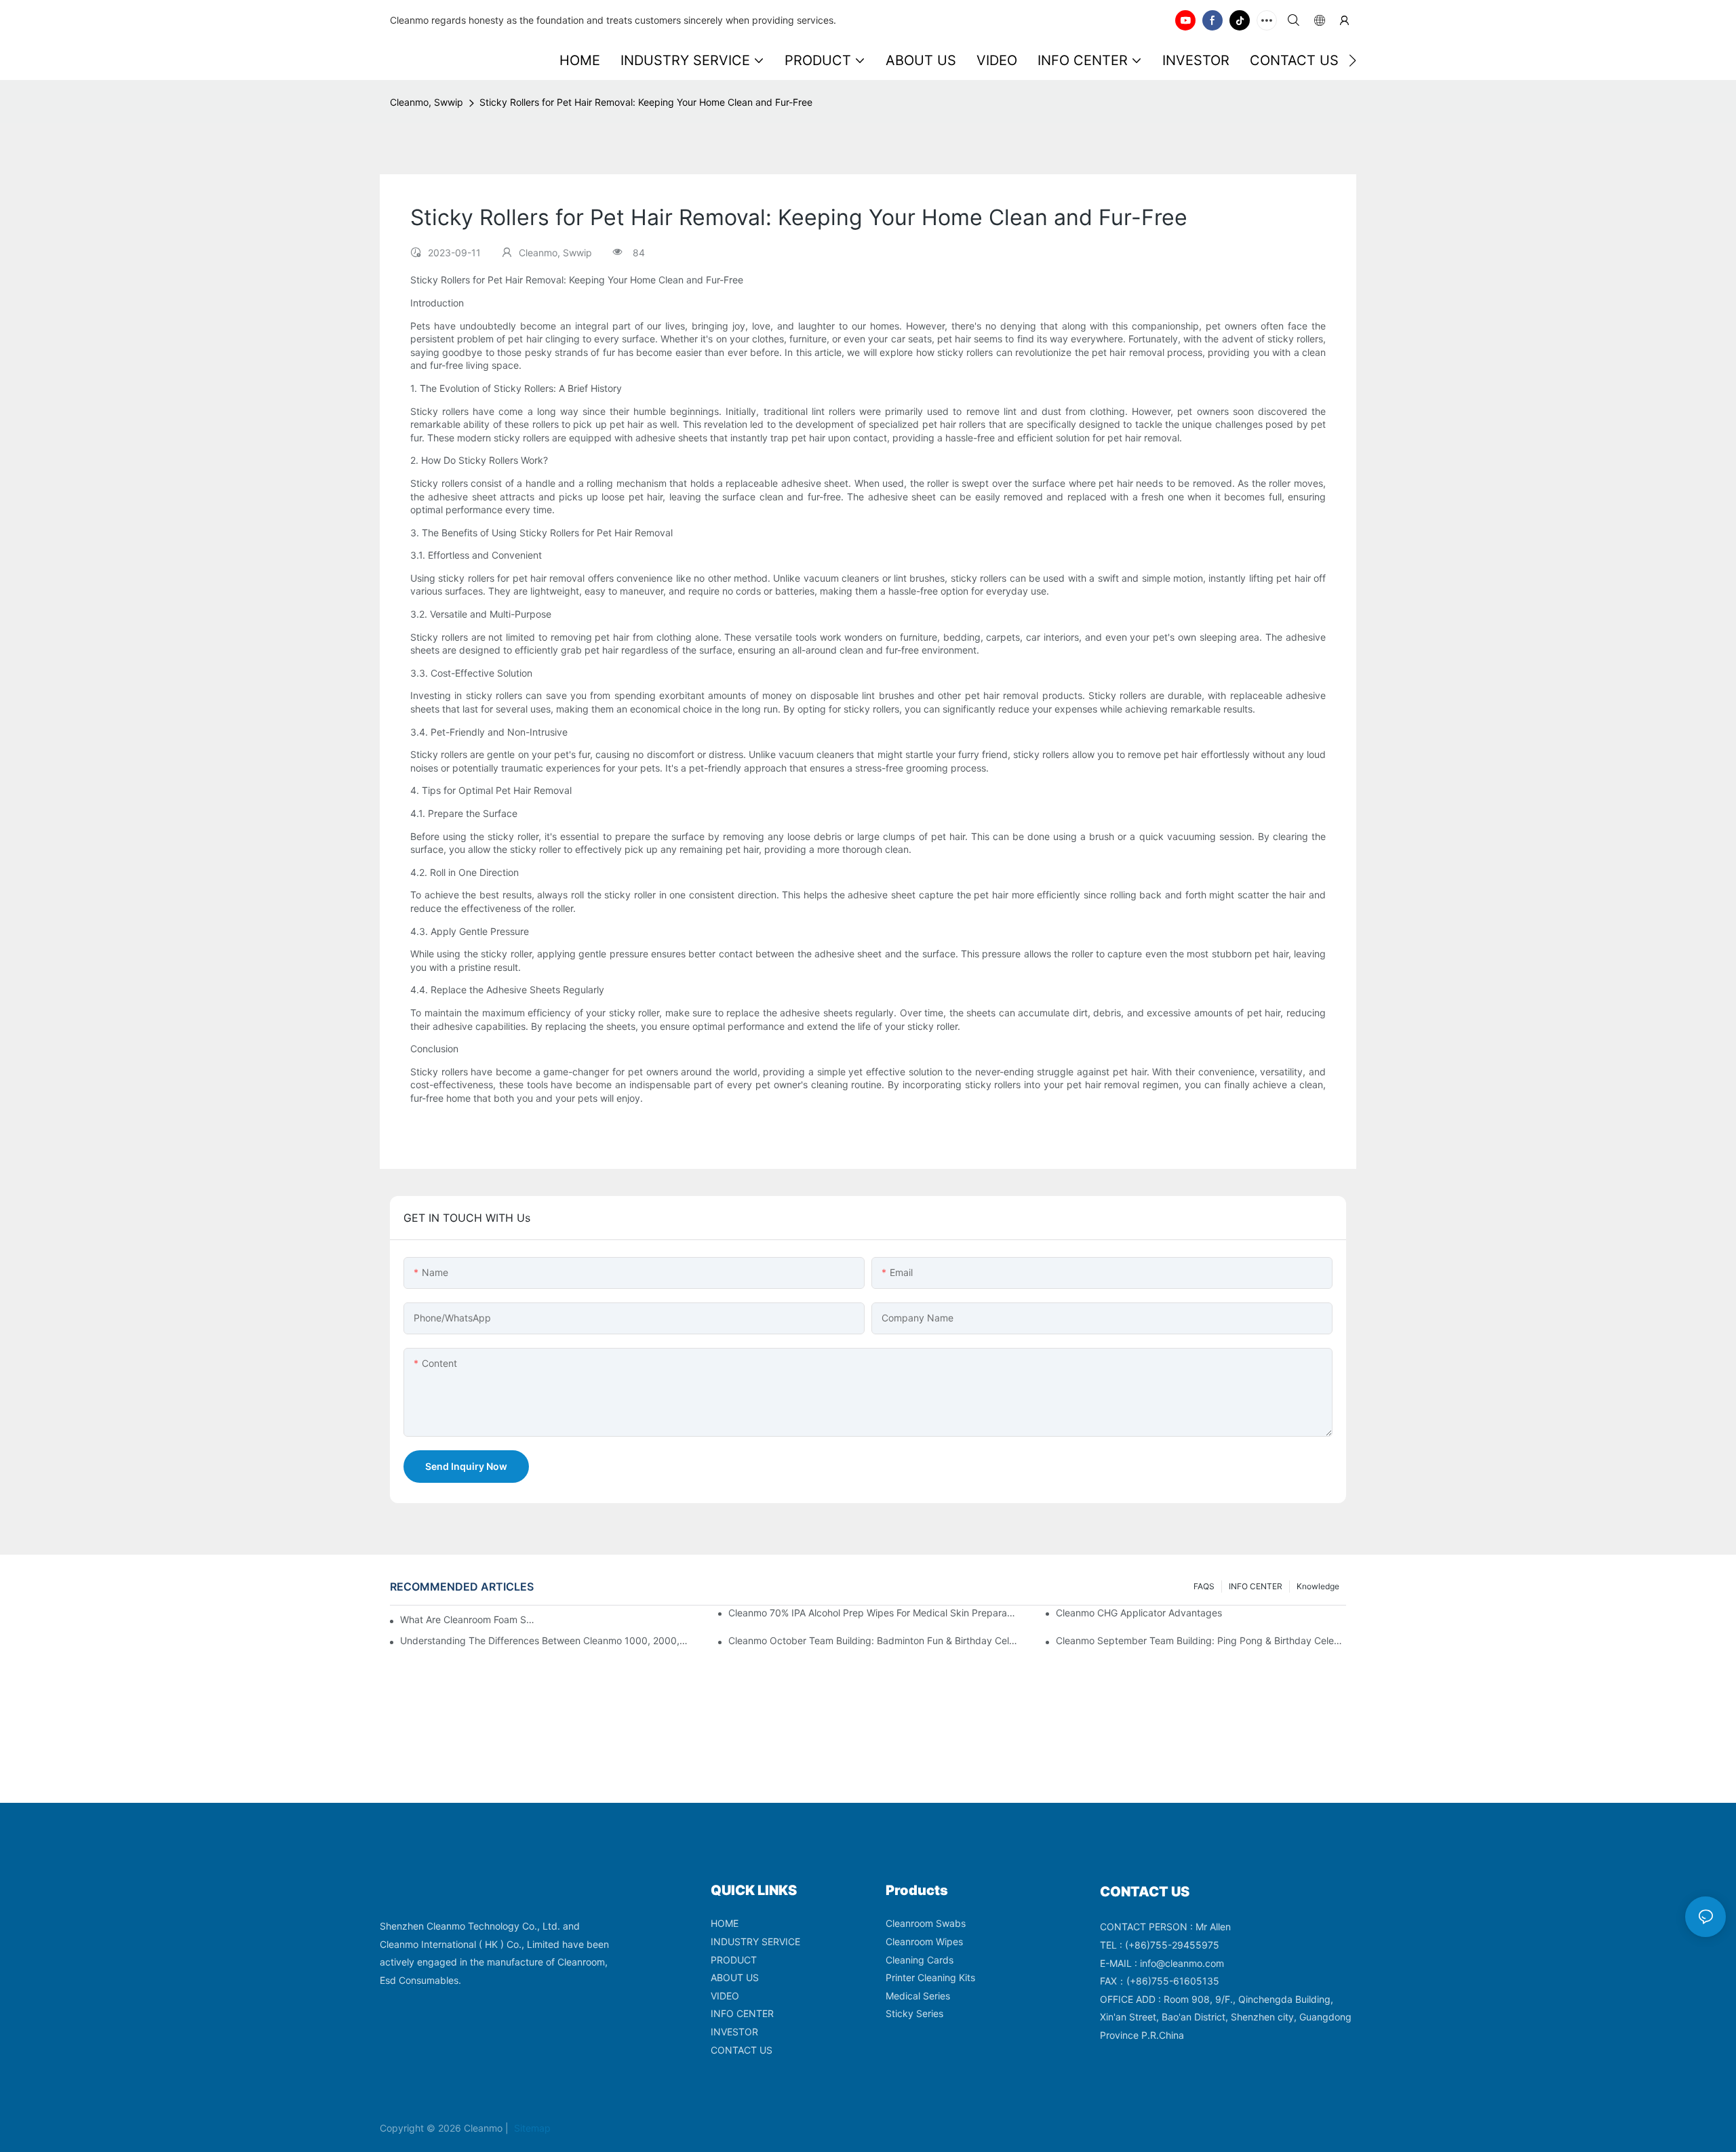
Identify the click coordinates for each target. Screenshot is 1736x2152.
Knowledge (1318, 1586)
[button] (1353, 60)
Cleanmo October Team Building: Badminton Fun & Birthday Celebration (873, 1640)
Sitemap (531, 2128)
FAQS (1204, 1586)
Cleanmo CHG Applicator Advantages (1139, 1613)
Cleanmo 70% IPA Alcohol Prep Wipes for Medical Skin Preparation (873, 1613)
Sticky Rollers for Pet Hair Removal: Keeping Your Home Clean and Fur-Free (646, 102)
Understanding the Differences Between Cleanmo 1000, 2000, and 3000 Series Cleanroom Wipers (545, 1640)
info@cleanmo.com (1182, 1963)
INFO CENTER (1256, 1586)
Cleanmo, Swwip (427, 102)
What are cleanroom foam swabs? (470, 1619)
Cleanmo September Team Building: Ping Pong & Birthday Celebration (1201, 1640)
